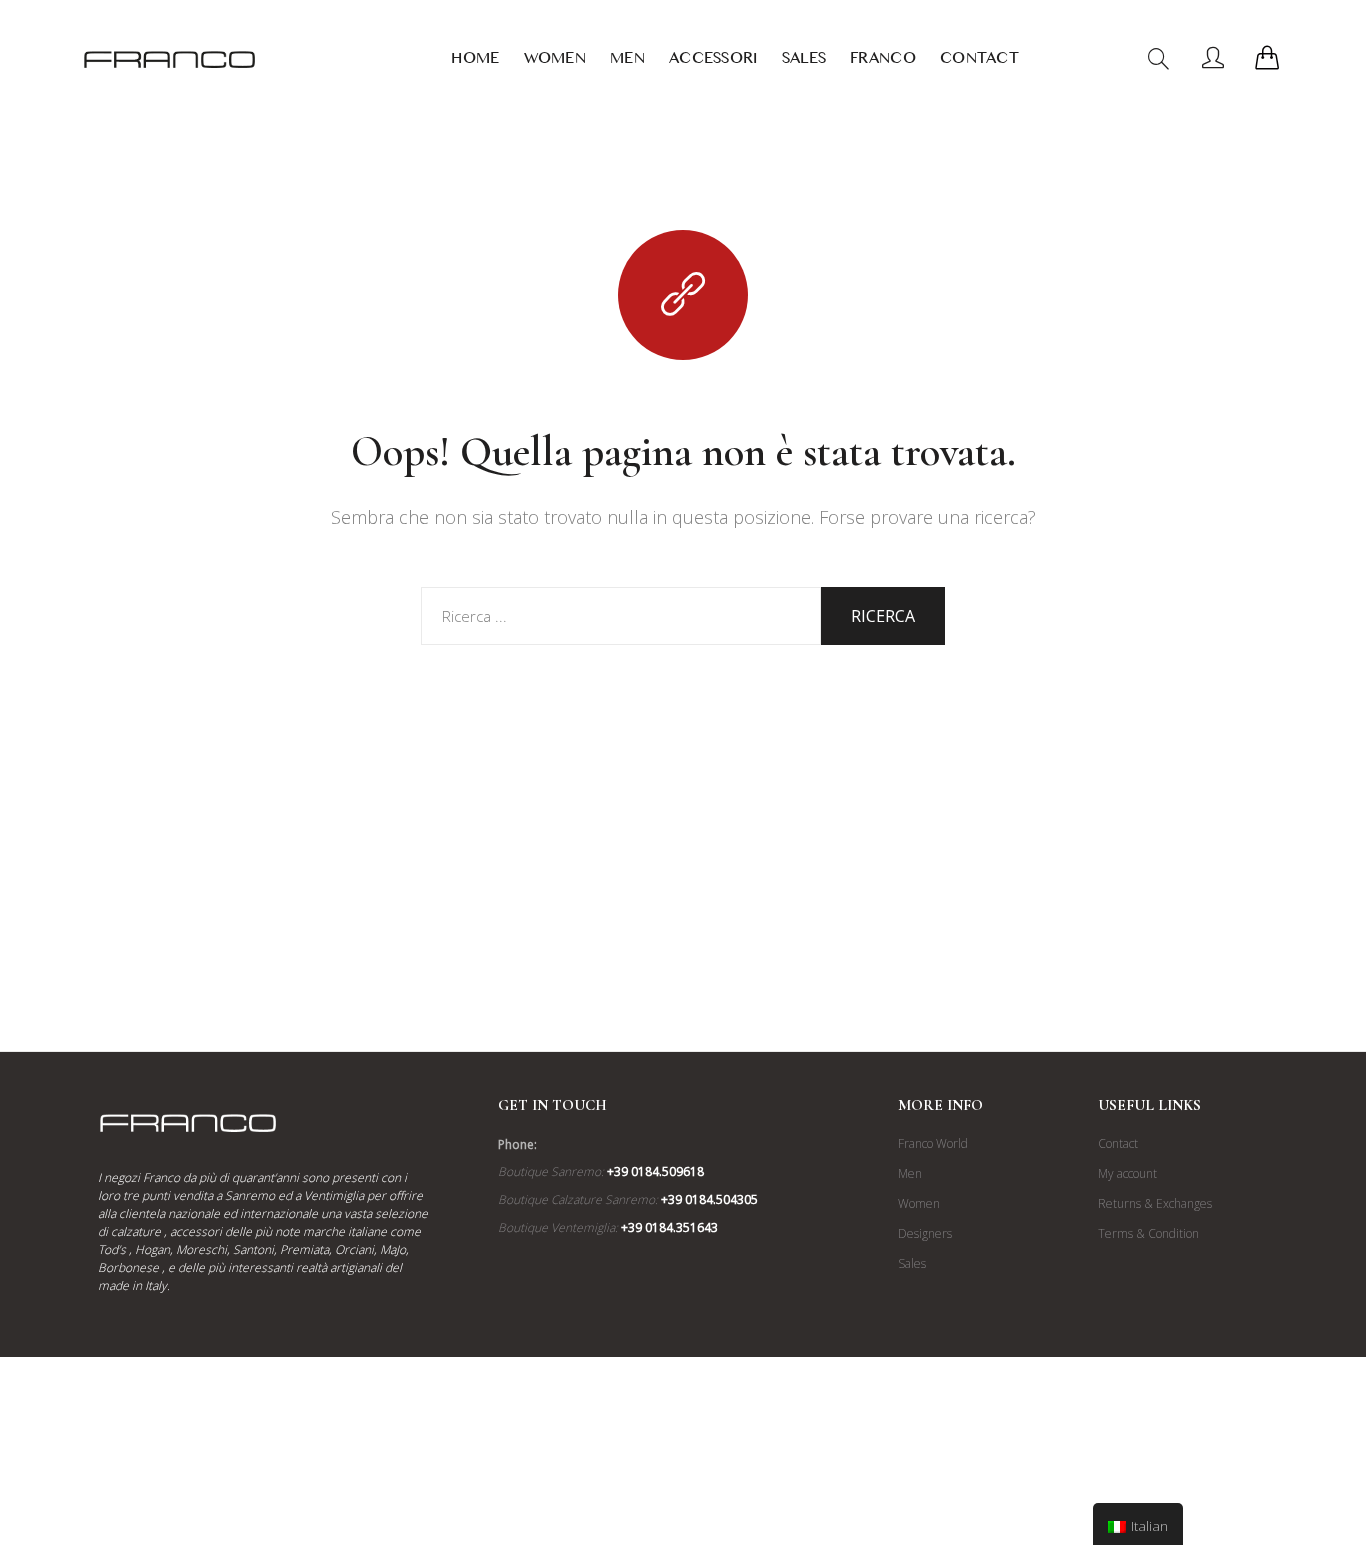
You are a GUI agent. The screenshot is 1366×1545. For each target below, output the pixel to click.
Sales (804, 61)
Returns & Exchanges (1155, 1203)
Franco (883, 61)
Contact (979, 61)
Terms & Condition (1148, 1233)
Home (475, 61)
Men (627, 61)
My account (1127, 1173)
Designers (925, 1233)
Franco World (933, 1143)
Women (555, 61)
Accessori (713, 61)
